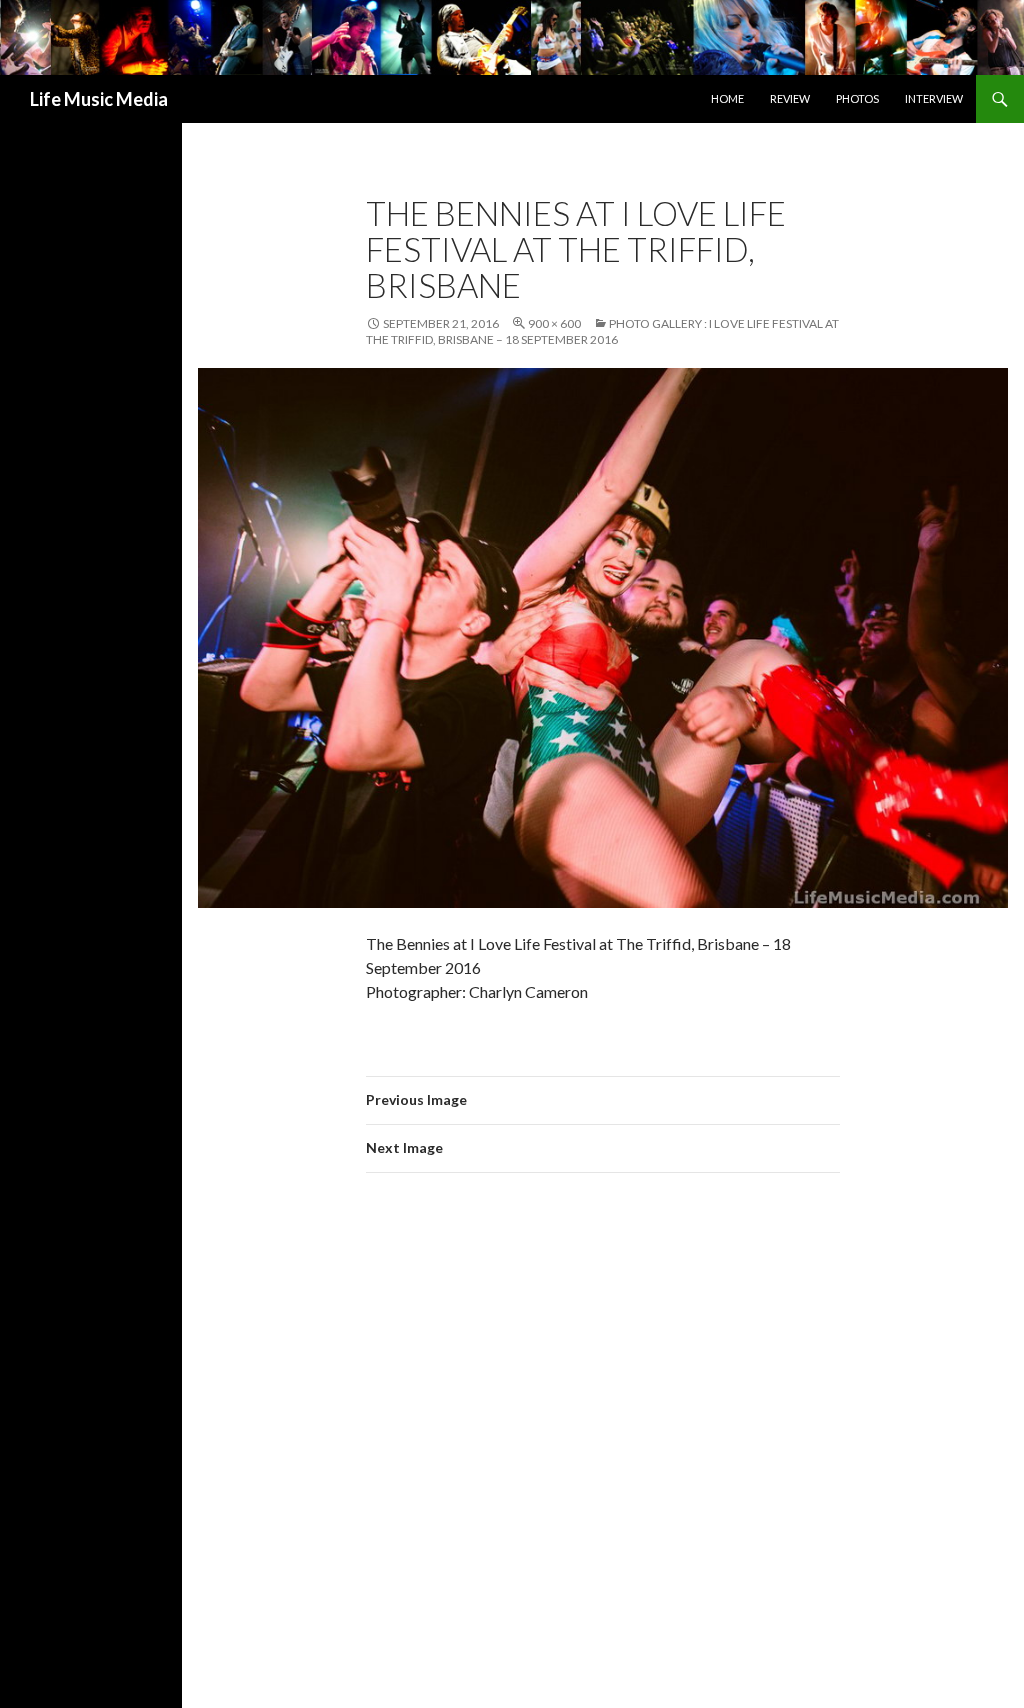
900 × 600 (554, 323)
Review (790, 98)
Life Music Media (99, 99)
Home (727, 98)
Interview (934, 98)
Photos (857, 98)
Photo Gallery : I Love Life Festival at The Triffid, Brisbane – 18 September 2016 (602, 331)
